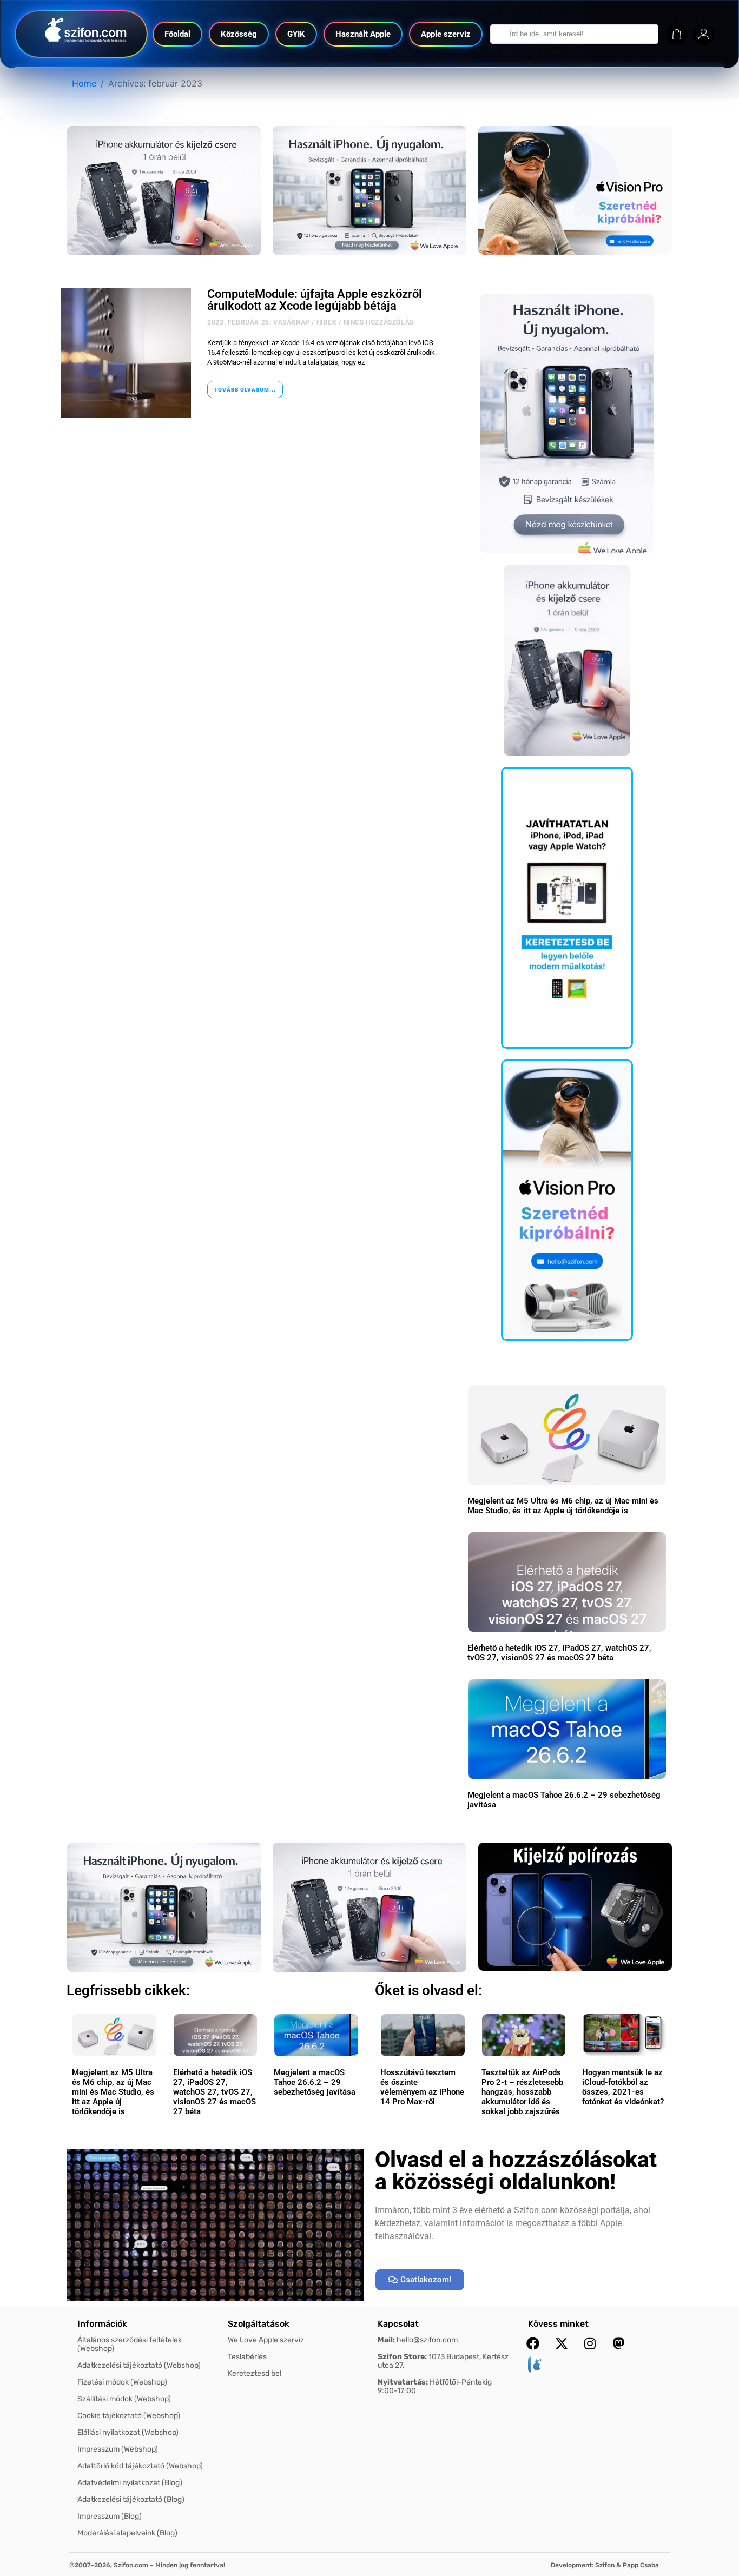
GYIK (296, 34)
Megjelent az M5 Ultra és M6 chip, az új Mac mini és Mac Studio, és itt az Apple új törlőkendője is (563, 1506)
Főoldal (177, 34)
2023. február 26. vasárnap (259, 322)
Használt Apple (363, 34)
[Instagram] (590, 2343)
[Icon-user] (704, 34)
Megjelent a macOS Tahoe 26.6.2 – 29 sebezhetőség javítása (315, 2082)
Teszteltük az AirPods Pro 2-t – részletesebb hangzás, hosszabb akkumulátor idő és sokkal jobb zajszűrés (522, 2092)
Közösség (239, 34)
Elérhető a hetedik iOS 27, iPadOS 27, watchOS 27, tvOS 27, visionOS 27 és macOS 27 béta (559, 1653)
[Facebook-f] (533, 2343)
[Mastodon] (619, 2343)
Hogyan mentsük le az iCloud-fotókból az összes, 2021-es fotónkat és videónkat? (623, 2087)
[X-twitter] (562, 2343)
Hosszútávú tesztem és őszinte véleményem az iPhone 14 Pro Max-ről (422, 2087)
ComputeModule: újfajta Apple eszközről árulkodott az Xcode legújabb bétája (315, 300)
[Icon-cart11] (677, 34)
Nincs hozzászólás (379, 322)
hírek (327, 322)
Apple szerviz (446, 34)
